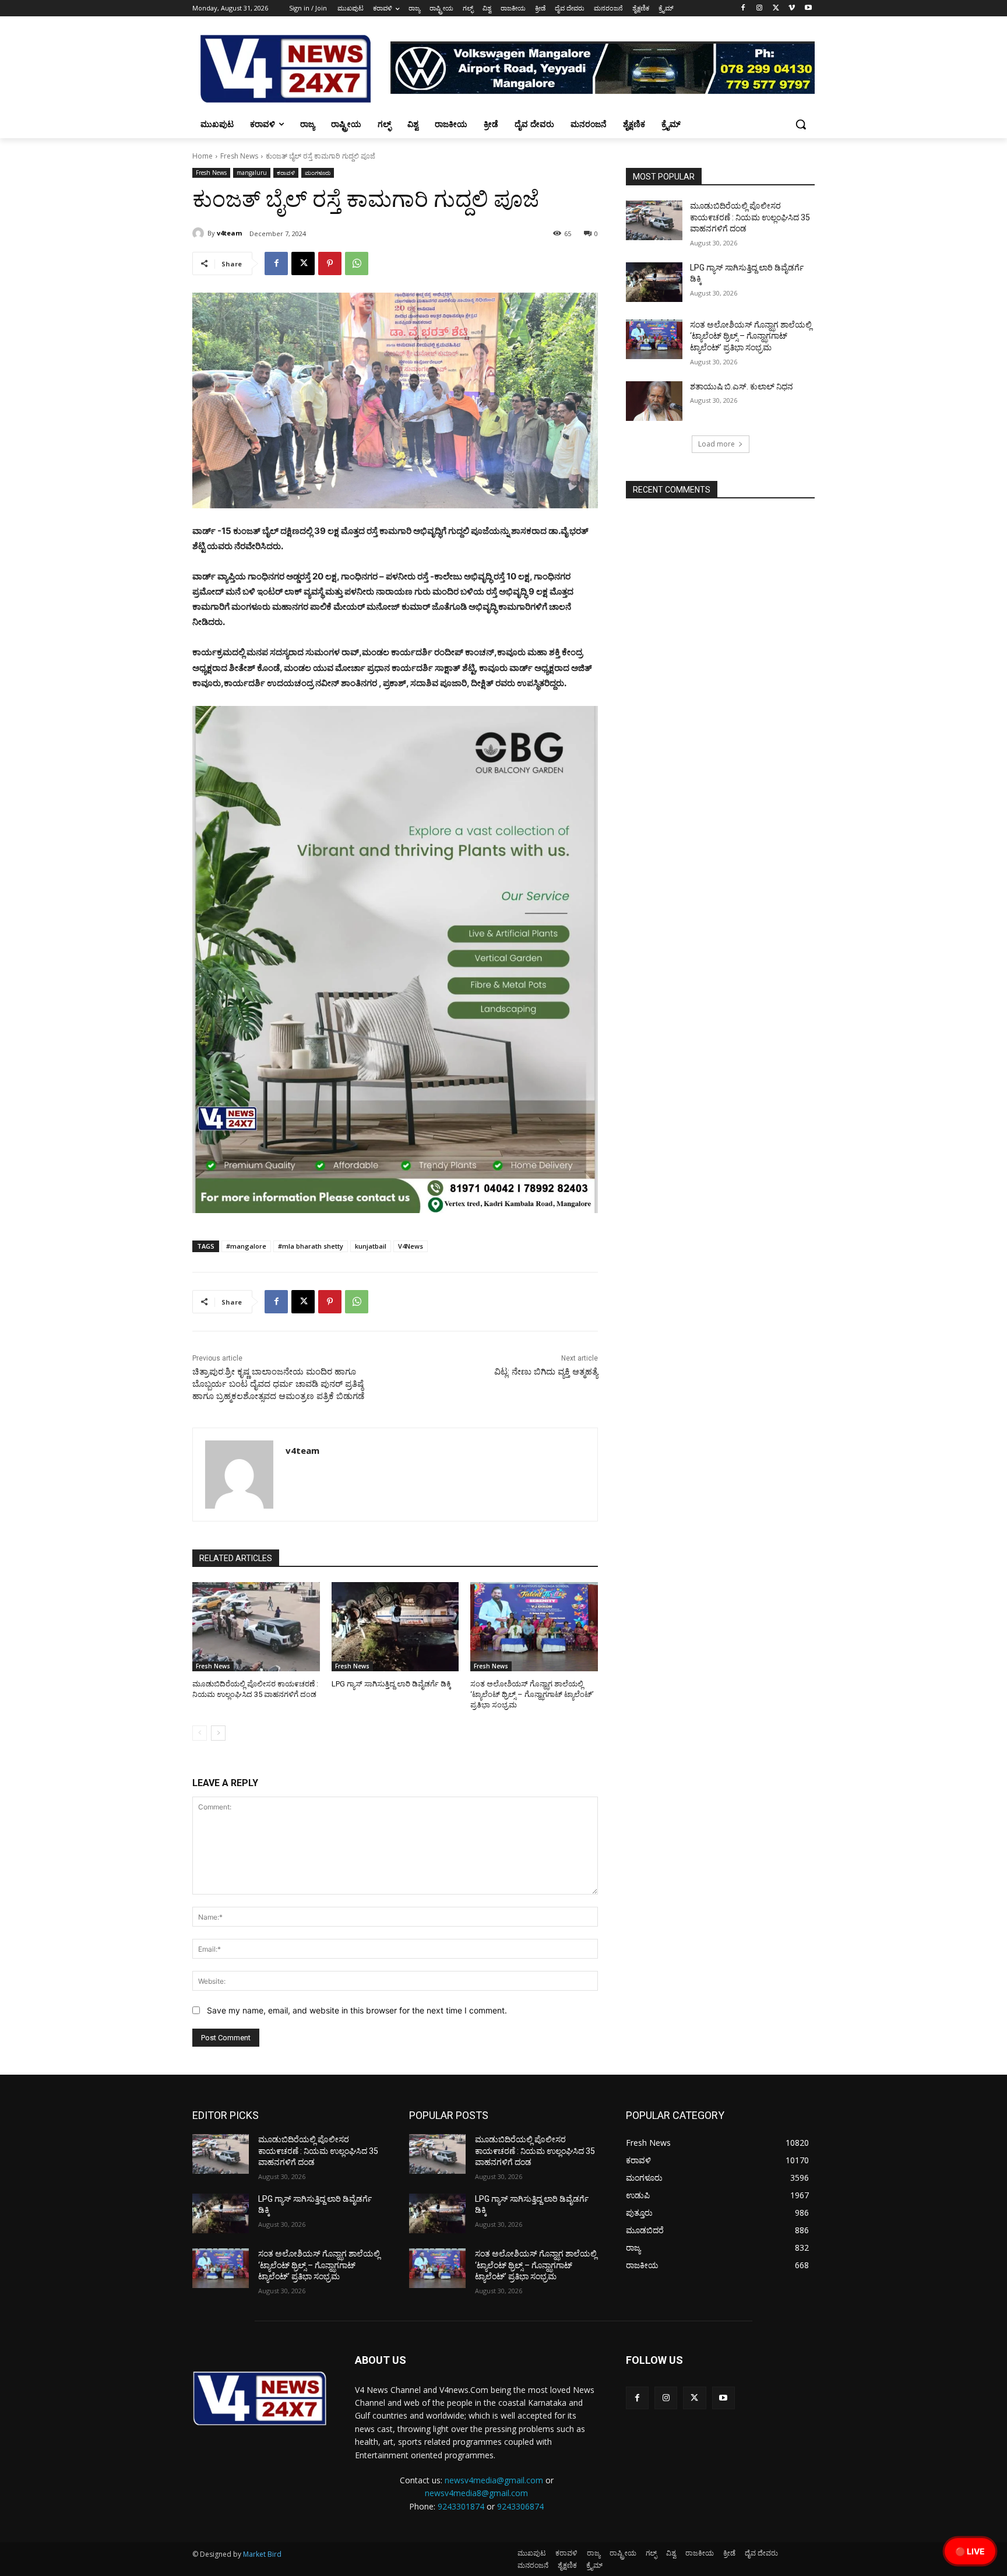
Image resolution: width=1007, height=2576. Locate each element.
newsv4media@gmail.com (494, 2480)
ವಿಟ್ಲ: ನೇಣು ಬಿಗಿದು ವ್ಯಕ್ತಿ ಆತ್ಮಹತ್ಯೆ (546, 1372)
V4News (411, 1246)
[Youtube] (808, 8)
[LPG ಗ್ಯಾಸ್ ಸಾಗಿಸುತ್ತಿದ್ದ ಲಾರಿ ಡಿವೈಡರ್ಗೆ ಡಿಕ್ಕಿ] (395, 1627)
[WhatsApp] (357, 263)
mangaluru (252, 173)
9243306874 (520, 2506)
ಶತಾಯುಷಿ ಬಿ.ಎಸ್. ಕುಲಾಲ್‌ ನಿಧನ (742, 386)
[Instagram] (760, 8)
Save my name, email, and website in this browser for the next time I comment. (357, 2010)
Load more (716, 444)
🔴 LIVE (970, 2551)
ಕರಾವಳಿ (286, 173)
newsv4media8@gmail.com (476, 2493)
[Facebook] (743, 8)
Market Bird (262, 2554)
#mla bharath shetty (311, 1246)
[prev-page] (200, 1733)
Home (203, 156)
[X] (776, 8)
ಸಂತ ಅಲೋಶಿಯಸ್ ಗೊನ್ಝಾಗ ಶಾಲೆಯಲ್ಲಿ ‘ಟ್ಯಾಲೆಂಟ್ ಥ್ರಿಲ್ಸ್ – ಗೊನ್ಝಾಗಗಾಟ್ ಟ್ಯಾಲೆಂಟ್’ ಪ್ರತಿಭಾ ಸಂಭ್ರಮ (532, 1694)
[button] (801, 124)
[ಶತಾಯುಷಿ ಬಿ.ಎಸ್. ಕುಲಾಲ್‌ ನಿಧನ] (654, 401)
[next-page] (218, 1733)
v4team (229, 233)
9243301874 (461, 2506)
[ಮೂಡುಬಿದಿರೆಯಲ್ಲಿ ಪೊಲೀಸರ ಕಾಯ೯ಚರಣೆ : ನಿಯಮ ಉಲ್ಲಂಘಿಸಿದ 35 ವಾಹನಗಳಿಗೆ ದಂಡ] (256, 1627)
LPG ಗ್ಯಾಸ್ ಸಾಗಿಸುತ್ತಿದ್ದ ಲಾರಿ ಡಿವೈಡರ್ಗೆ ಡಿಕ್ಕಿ (391, 1684)
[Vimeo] (792, 8)
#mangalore (246, 1246)
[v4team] (200, 233)
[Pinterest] (330, 263)
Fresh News (239, 156)
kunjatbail (371, 1246)
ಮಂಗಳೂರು (318, 173)
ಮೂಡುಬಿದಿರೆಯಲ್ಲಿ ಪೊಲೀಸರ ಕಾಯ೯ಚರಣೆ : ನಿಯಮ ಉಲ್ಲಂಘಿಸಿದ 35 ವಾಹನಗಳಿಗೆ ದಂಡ (750, 217)
